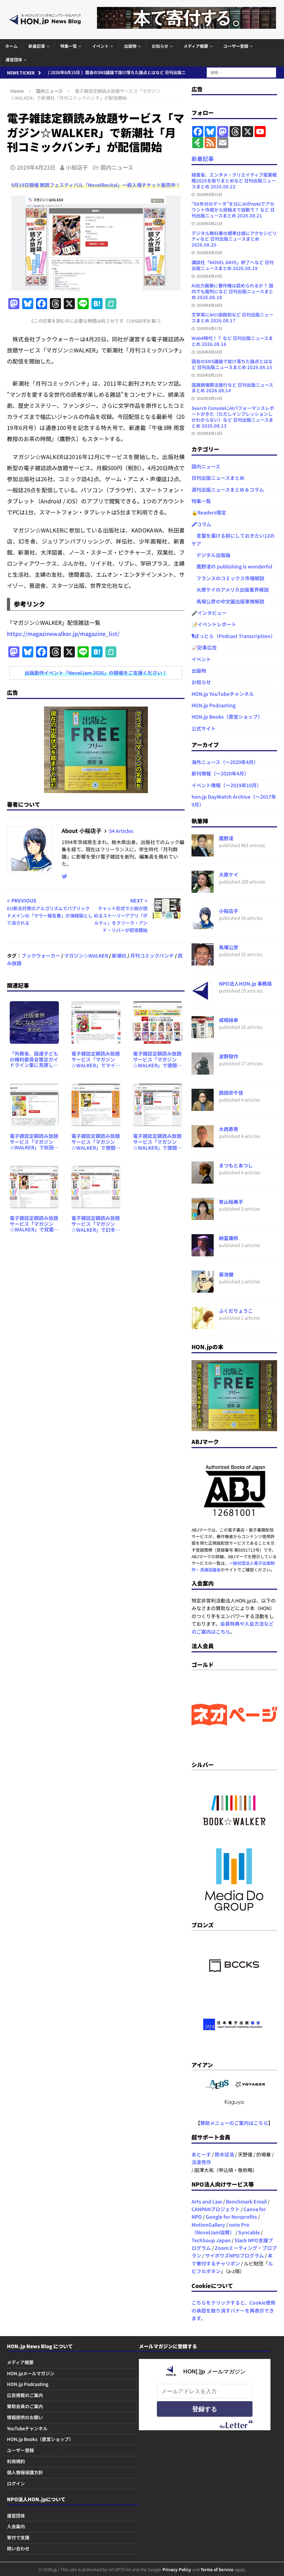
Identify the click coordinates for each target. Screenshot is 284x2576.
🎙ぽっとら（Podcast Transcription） (233, 636)
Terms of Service (217, 2569)
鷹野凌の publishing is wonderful (232, 566)
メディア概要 (196, 46)
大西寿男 (229, 1129)
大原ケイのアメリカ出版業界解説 (230, 590)
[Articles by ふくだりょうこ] (203, 1325)
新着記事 (37, 46)
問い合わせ (18, 2548)
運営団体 (14, 59)
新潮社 (119, 955)
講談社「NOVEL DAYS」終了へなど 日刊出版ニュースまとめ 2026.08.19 (233, 265)
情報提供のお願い (25, 2417)
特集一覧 (69, 46)
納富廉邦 (229, 1238)
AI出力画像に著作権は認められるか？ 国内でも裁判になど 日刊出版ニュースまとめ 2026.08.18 (232, 291)
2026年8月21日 (209, 223)
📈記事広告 (204, 647)
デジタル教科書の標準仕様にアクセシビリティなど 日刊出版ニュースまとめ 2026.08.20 (234, 239)
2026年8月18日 (209, 305)
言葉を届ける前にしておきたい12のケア (233, 539)
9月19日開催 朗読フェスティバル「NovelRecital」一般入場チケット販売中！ (96, 185)
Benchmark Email (246, 2201)
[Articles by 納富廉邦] (203, 1252)
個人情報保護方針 (25, 2472)
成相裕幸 (229, 1020)
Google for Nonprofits (231, 2217)
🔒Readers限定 (209, 512)
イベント (100, 46)
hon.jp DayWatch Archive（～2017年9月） (234, 800)
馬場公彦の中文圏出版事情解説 (228, 601)
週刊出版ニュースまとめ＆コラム (228, 490)
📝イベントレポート (214, 624)
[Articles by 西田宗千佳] (203, 1107)
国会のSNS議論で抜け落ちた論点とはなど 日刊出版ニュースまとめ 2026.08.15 (232, 364)
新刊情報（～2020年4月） (220, 773)
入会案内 (16, 2526)
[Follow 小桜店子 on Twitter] (65, 876)
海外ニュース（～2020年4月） (225, 762)
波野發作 (229, 1056)
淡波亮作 (201, 2162)
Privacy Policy (177, 2569)
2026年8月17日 (209, 328)
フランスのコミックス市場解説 (228, 578)
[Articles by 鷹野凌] (203, 852)
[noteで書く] (111, 304)
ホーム (11, 46)
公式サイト (204, 728)
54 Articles (121, 831)
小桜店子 (77, 167)
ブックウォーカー (41, 955)
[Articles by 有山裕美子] (203, 1216)
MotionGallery (208, 2225)
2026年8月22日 (209, 194)
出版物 (130, 46)
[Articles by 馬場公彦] (203, 961)
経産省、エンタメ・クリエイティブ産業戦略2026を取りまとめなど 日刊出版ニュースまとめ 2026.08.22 (234, 181)
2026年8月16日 (209, 352)
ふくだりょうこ (236, 1311)
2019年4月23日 (36, 167)
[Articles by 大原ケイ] (203, 889)
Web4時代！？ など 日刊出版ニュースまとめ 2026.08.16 (232, 341)
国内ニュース (117, 167)
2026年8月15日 (209, 375)
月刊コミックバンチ (152, 955)
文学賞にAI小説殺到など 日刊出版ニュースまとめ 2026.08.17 (232, 317)
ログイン (16, 2483)
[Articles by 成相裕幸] (203, 1034)
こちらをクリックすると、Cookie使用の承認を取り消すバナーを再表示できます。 (233, 2310)
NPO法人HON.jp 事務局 (245, 984)
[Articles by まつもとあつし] (203, 1179)
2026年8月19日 (209, 276)
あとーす (201, 2154)
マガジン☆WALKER (86, 955)
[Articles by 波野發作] (203, 1070)
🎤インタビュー (209, 613)
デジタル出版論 (211, 555)
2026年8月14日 (209, 398)
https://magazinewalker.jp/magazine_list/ (63, 634)
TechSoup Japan (211, 2240)
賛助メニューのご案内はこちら (234, 2123)
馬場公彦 (229, 947)
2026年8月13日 (209, 433)
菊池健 (226, 1274)
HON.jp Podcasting (214, 705)
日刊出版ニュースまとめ (218, 478)
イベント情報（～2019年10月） (227, 785)
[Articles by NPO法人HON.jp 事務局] (203, 998)
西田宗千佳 (231, 1093)
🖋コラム (201, 524)
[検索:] (241, 72)
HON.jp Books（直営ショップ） (227, 717)
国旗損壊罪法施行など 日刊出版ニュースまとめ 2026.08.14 (232, 388)
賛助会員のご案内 (25, 2406)
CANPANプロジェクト (216, 2209)
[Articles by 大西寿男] (203, 1143)
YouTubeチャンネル (27, 2428)
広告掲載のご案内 (25, 2395)
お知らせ (160, 46)
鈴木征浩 (224, 2154)
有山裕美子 (231, 1202)
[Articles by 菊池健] (203, 1289)
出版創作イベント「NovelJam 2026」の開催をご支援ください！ (96, 673)
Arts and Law (207, 2201)
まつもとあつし (236, 1165)
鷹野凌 (226, 838)
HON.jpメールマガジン (31, 2373)
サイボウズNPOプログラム (234, 2255)
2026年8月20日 (209, 252)
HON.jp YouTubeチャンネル (223, 694)
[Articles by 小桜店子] (203, 925)
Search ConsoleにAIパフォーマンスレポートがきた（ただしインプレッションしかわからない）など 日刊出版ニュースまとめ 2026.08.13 (233, 417)
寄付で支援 (18, 2537)
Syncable (249, 2232)
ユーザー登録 (236, 46)
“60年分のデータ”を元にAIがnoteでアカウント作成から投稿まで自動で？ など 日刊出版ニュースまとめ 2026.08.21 (233, 210)
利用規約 (16, 2461)
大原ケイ (229, 874)
